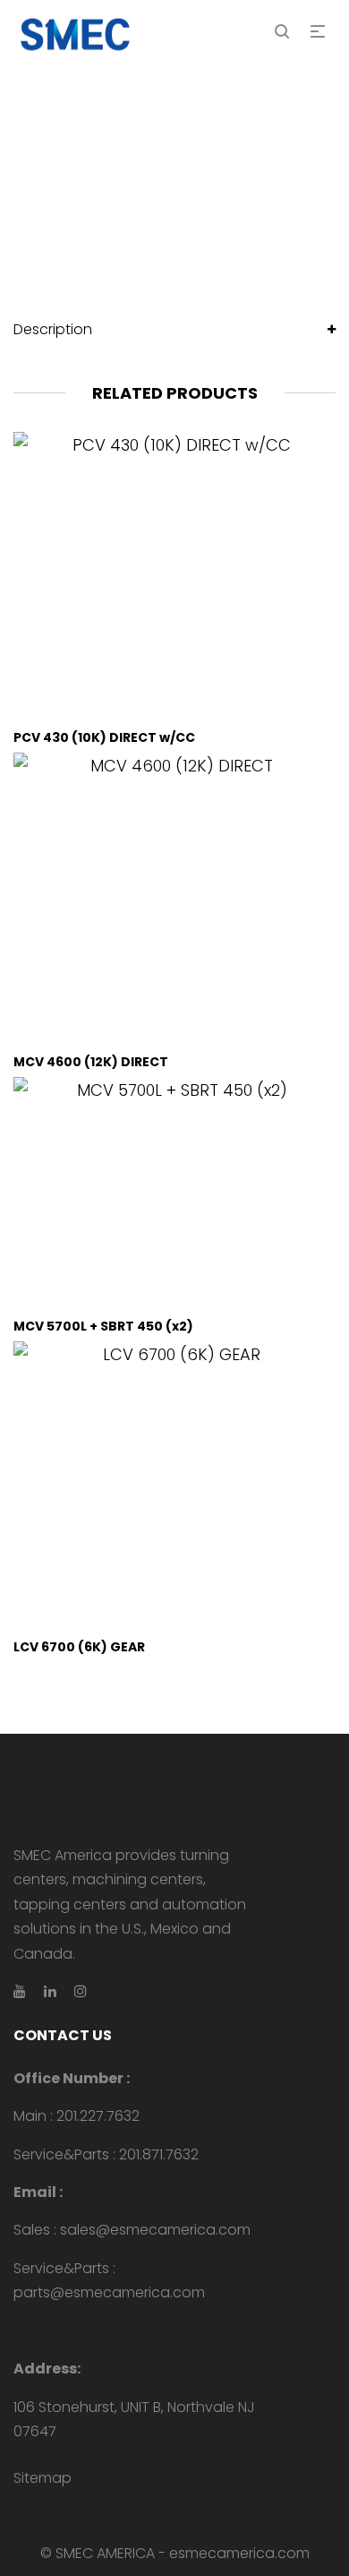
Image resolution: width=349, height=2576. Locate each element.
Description (53, 329)
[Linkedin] (50, 1991)
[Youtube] (20, 1991)
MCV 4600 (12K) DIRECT (91, 1062)
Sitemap (43, 2478)
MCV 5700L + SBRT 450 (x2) (103, 1326)
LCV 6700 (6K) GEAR (79, 1647)
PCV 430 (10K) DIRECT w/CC (104, 737)
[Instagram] (81, 1991)
